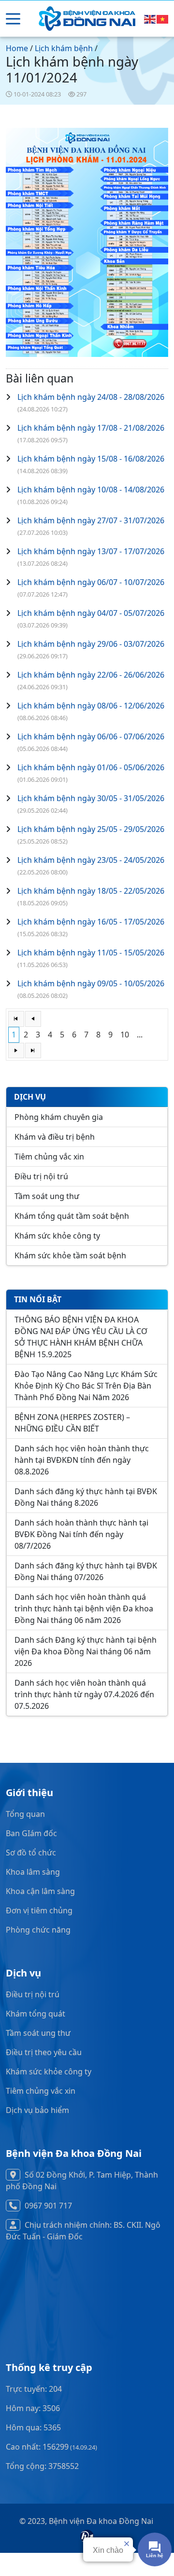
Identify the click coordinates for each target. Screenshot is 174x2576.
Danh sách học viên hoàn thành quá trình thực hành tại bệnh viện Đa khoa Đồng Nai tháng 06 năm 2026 (84, 1608)
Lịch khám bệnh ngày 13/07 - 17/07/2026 (91, 551)
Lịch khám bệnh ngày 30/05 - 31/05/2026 (91, 798)
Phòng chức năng (38, 1930)
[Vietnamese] (163, 19)
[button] (13, 19)
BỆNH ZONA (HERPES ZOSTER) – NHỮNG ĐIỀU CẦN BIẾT (72, 1423)
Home (17, 48)
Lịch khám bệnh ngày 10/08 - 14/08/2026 (91, 490)
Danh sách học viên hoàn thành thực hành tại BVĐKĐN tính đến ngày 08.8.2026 (82, 1460)
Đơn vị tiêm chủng (39, 1910)
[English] (150, 19)
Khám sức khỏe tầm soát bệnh (70, 1255)
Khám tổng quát (36, 2014)
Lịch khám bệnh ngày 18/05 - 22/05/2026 (91, 891)
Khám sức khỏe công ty (57, 1236)
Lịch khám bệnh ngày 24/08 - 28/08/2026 (91, 397)
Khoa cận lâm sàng (40, 1891)
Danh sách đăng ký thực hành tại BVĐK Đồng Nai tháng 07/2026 (86, 1571)
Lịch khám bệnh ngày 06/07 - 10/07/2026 (91, 582)
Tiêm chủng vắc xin (49, 1157)
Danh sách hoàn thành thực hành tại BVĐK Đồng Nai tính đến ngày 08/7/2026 (81, 1534)
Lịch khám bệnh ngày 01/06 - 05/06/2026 (91, 767)
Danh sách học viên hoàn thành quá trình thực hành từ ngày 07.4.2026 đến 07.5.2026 (84, 1694)
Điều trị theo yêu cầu (44, 2052)
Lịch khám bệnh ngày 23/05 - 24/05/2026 (91, 860)
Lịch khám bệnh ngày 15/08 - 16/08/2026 (91, 459)
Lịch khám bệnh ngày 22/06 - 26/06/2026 (91, 675)
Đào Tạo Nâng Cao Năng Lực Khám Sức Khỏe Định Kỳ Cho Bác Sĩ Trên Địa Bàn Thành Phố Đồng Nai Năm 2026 (86, 1386)
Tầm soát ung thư (47, 1196)
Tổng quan (25, 1814)
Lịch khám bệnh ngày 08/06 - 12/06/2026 (91, 706)
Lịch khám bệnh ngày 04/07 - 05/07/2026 (91, 613)
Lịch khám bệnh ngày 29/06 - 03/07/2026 (91, 644)
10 (125, 1035)
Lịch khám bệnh (64, 48)
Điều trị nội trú (41, 1176)
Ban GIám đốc (31, 1833)
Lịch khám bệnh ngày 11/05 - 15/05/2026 (91, 953)
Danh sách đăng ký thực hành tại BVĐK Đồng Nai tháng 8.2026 (86, 1497)
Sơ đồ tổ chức (31, 1853)
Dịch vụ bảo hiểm (37, 2110)
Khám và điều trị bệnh (55, 1137)
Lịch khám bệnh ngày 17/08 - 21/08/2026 (91, 428)
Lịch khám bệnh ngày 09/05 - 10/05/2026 (91, 983)
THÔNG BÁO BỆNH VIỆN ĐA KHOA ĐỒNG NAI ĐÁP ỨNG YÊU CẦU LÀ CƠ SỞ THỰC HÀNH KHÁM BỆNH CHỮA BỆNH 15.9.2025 (81, 1337)
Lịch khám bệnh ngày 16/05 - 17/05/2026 (91, 922)
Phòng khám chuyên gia (59, 1117)
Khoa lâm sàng (33, 1872)
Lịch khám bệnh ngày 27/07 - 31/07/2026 (91, 520)
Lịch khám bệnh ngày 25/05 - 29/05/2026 (91, 829)
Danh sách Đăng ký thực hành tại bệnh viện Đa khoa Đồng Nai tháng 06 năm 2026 (86, 1651)
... (140, 1035)
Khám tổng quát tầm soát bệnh (72, 1216)
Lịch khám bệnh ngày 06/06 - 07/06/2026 (91, 736)
